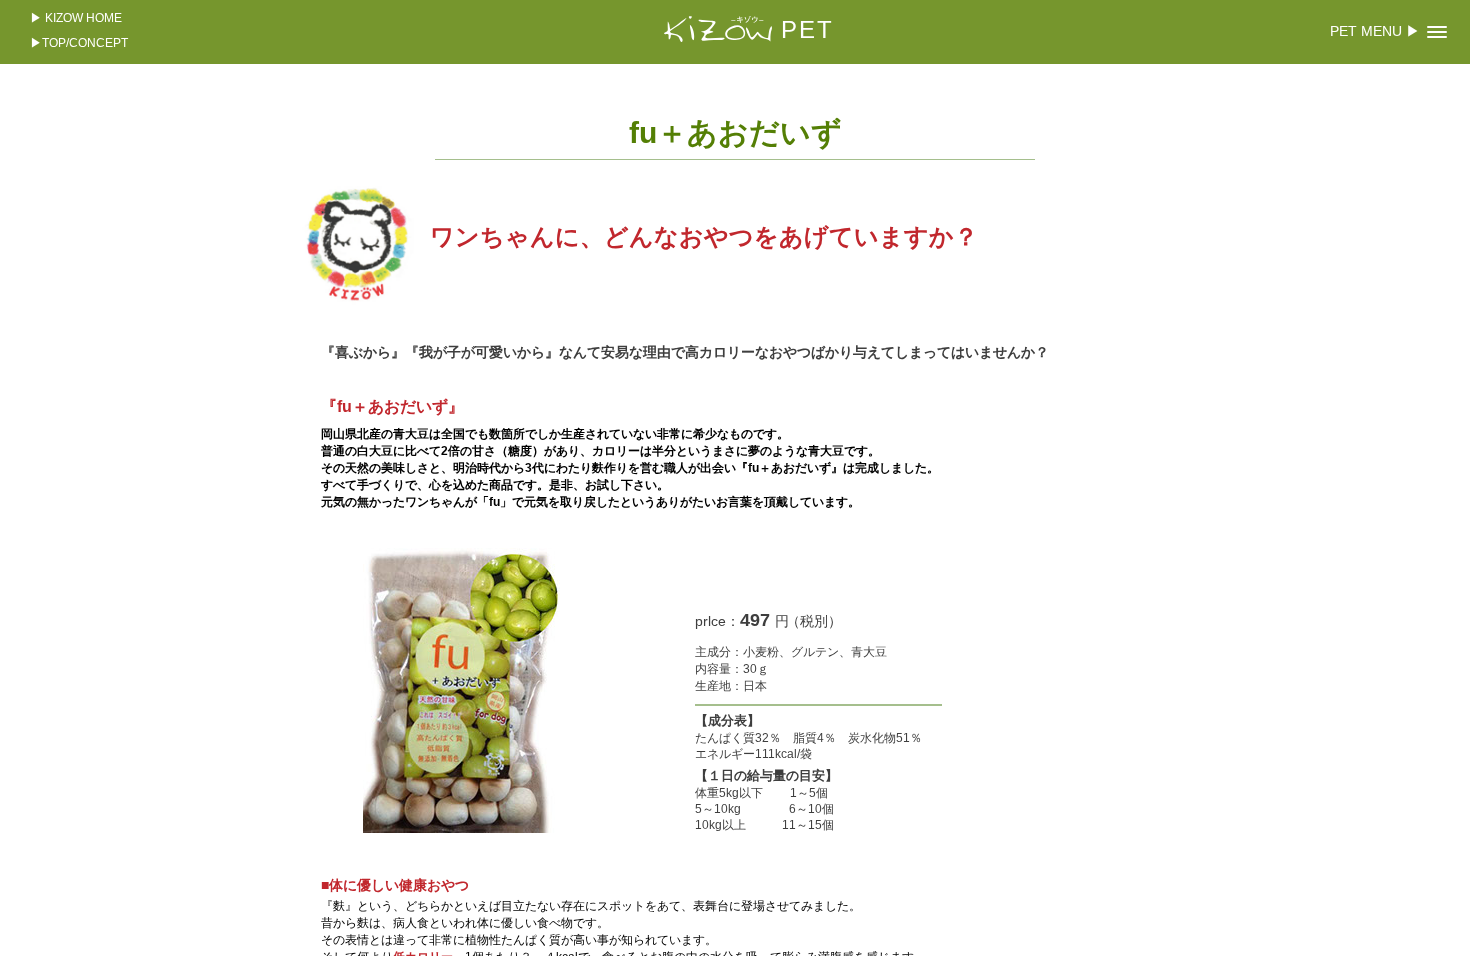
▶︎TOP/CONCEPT (79, 43)
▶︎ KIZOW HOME (76, 18)
